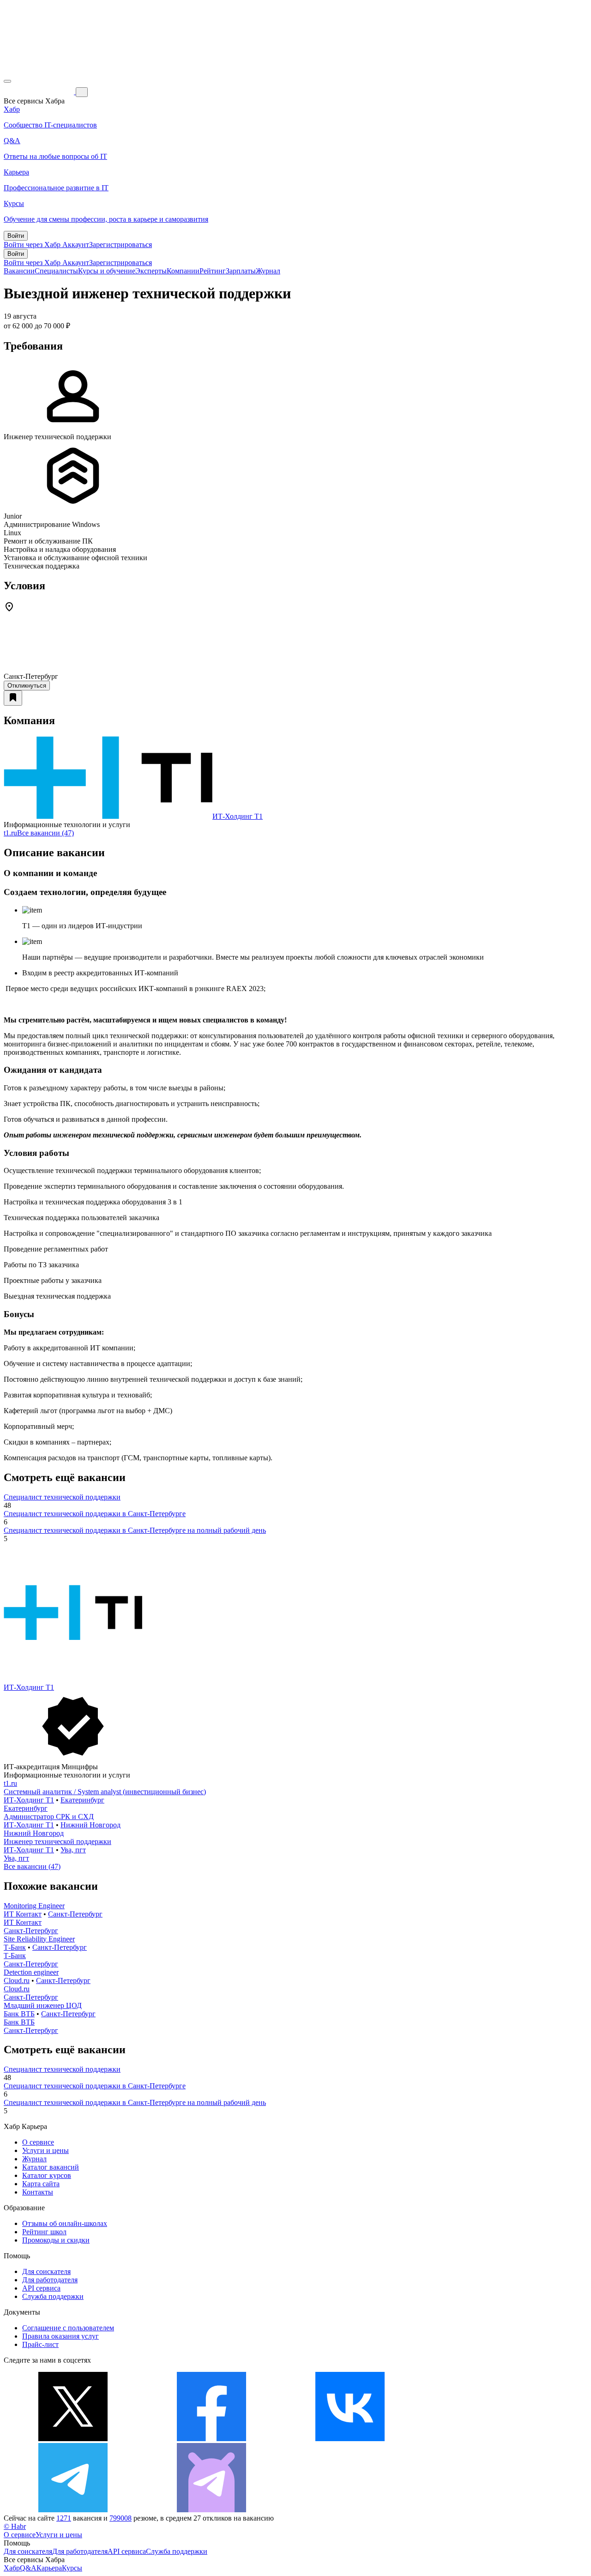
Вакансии (19, 271)
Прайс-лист (40, 2344)
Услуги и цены (45, 2150)
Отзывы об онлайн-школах (65, 2223)
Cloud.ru (17, 1980)
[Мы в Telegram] (73, 2510)
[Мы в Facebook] (211, 2439)
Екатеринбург (82, 1800)
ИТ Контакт (23, 1914)
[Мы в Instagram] (488, 2439)
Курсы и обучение (107, 271)
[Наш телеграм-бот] (211, 2510)
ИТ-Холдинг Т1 (238, 816)
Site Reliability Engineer (39, 1939)
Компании (183, 271)
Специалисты (56, 271)
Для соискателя (46, 2271)
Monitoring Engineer (34, 1906)
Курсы (72, 2568)
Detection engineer (31, 1972)
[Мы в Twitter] (73, 2439)
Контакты (38, 2192)
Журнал (268, 271)
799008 (121, 2518)
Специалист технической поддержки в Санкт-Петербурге (95, 1514)
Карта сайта (41, 2184)
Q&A (28, 2568)
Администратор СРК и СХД (49, 1817)
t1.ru (10, 833)
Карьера (49, 2568)
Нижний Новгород (90, 1825)
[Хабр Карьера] (40, 92)
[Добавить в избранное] (13, 698)
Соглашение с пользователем (68, 2328)
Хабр (12, 2568)
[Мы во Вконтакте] (350, 2439)
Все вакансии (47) (45, 833)
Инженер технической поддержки (57, 1841)
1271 (64, 2518)
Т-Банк (15, 1947)
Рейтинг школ (44, 2232)
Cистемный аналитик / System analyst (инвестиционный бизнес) (105, 1792)
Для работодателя (50, 2280)
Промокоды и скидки (56, 2240)
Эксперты (151, 271)
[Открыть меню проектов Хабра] (7, 81)
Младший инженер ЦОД (43, 2005)
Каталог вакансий (51, 2167)
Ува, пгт (73, 1850)
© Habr (15, 2526)
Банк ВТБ (19, 2014)
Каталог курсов (47, 2175)
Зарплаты (241, 271)
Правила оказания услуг (60, 2336)
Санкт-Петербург (75, 1914)
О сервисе (38, 2142)
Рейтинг (213, 271)
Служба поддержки (53, 2296)
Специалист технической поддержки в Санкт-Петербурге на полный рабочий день (135, 1530)
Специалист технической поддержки (62, 1497)
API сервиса (41, 2288)
